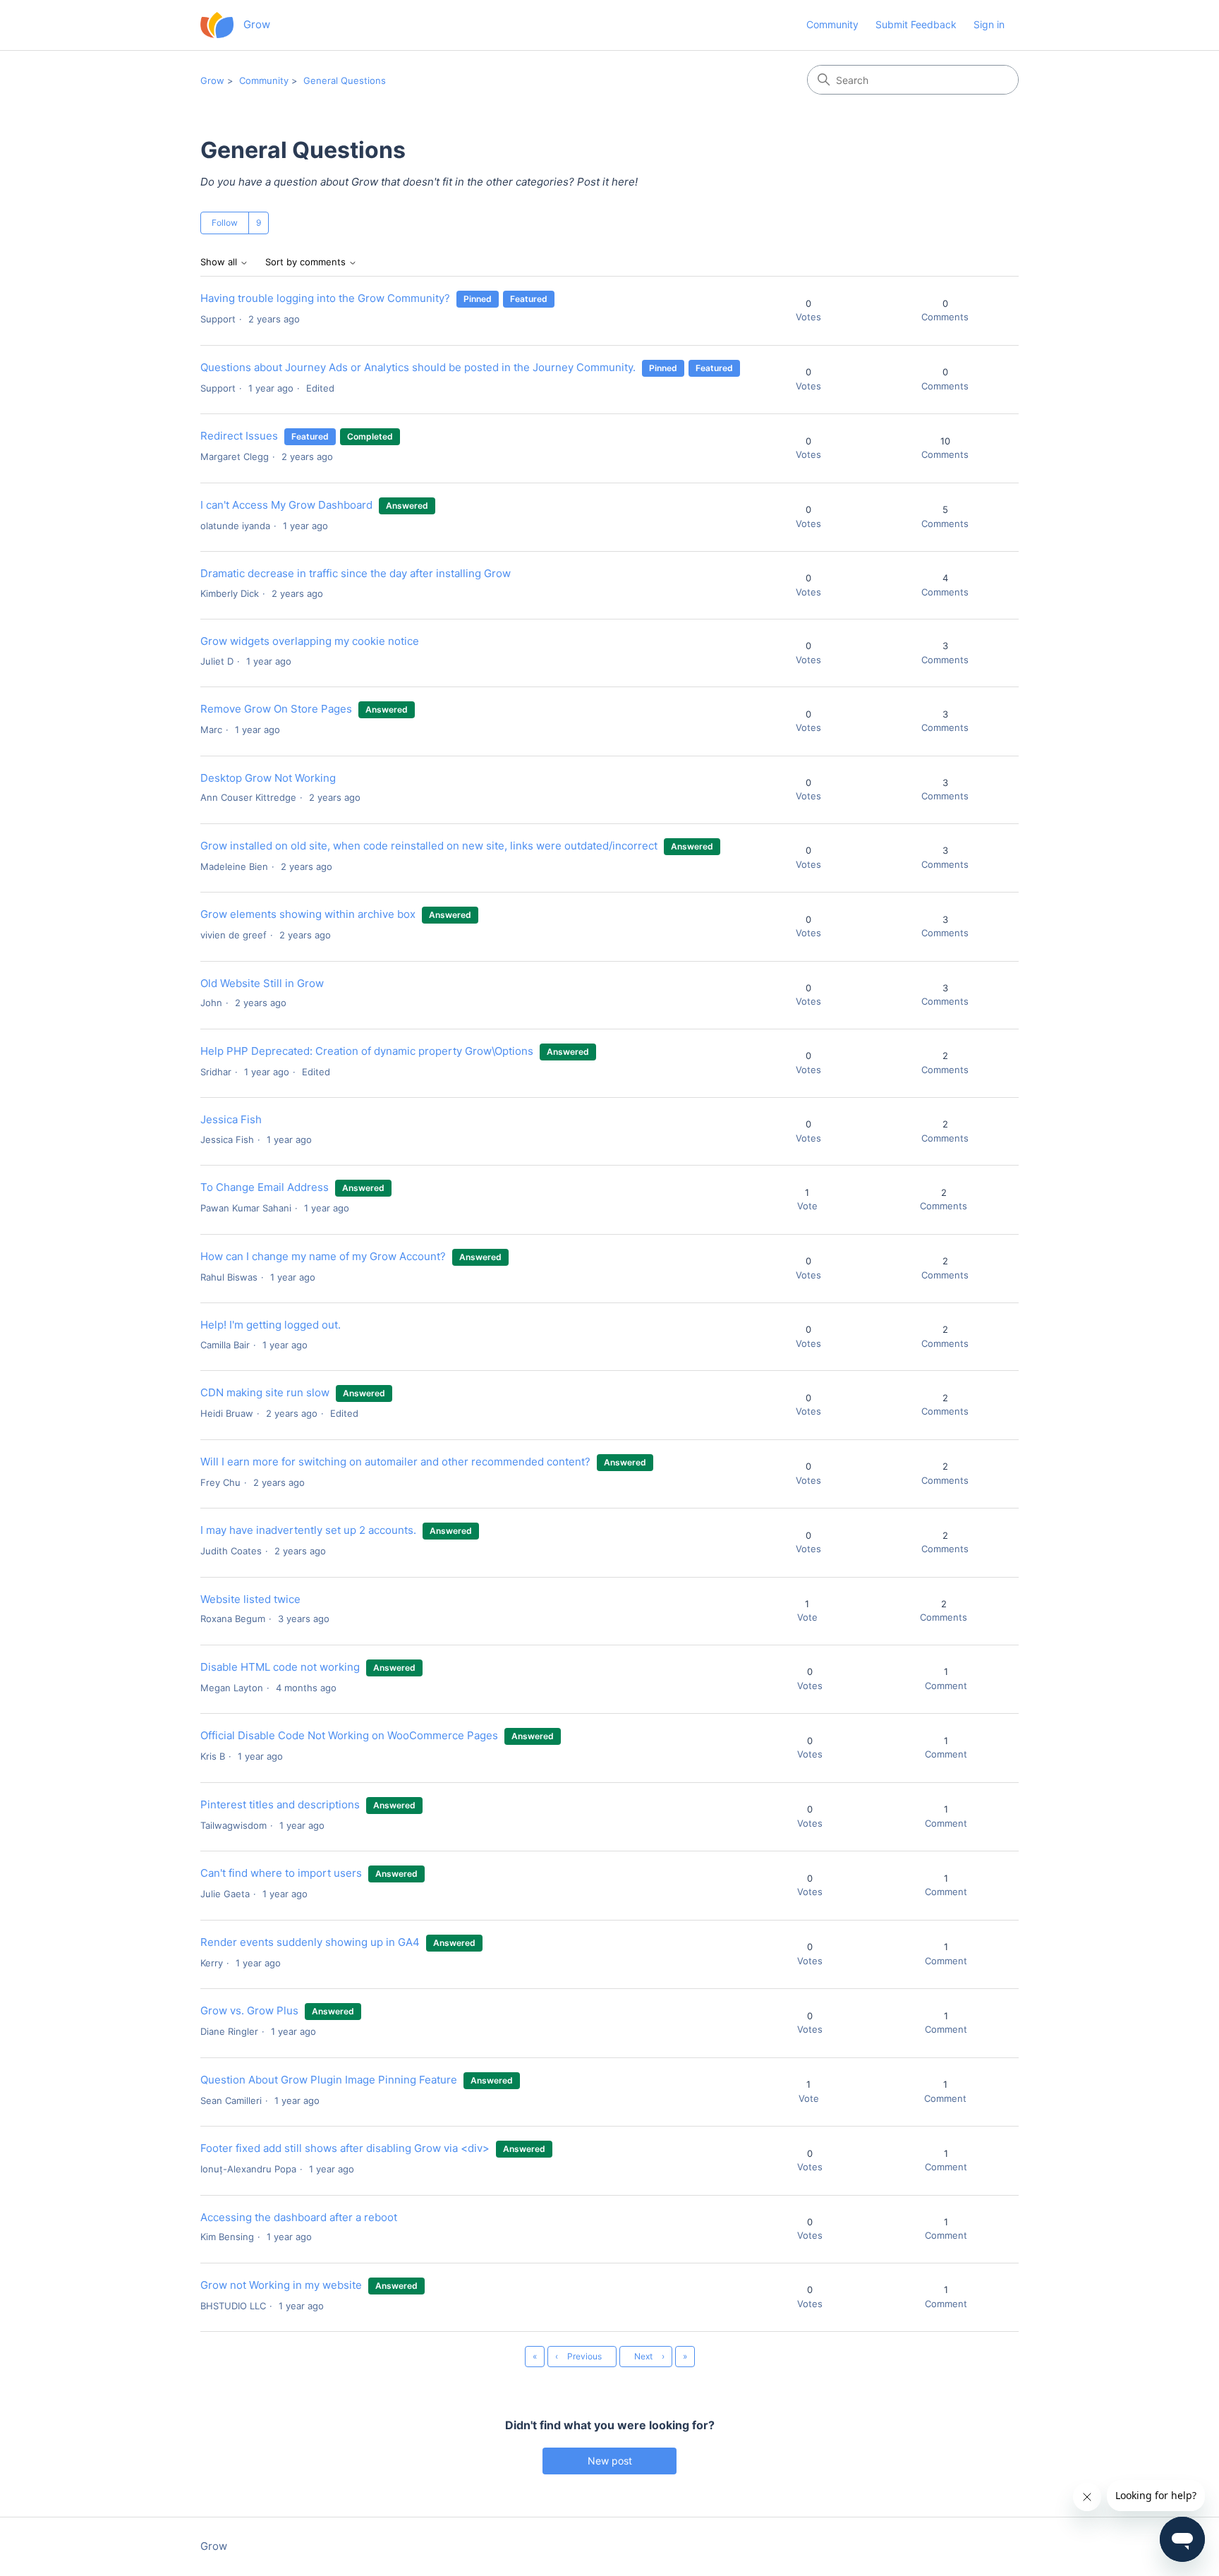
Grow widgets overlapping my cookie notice (310, 641)
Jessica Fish (231, 1119)
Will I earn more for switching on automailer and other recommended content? (395, 1462)
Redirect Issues (239, 436)
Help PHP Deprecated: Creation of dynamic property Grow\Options (367, 1051)
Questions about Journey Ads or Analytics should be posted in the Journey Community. (418, 367)
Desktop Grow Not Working (268, 778)
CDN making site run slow (265, 1392)
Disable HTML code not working (280, 1667)
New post (610, 2461)
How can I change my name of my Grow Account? (323, 1256)
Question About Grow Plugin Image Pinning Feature (329, 2080)
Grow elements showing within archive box (308, 914)
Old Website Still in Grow (262, 983)
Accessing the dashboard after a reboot (299, 2217)
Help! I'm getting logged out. (271, 1325)
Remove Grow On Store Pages (276, 709)
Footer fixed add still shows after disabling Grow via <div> (345, 2148)
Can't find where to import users (281, 1873)
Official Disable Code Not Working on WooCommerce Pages (349, 1735)
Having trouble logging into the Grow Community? (325, 298)
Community (832, 24)
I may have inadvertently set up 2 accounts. (308, 1530)
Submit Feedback (916, 24)
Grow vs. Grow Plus (249, 2010)
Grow (212, 80)
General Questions (345, 80)
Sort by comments (307, 262)
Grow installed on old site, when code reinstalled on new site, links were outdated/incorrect (429, 846)
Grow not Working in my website (281, 2285)
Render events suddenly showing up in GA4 (310, 1942)
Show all (220, 262)
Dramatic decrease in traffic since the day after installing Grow (356, 573)
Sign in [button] (989, 24)
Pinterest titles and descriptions (280, 1804)
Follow (225, 223)
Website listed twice (250, 1599)
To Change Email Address (266, 1187)
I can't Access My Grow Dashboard (288, 505)
